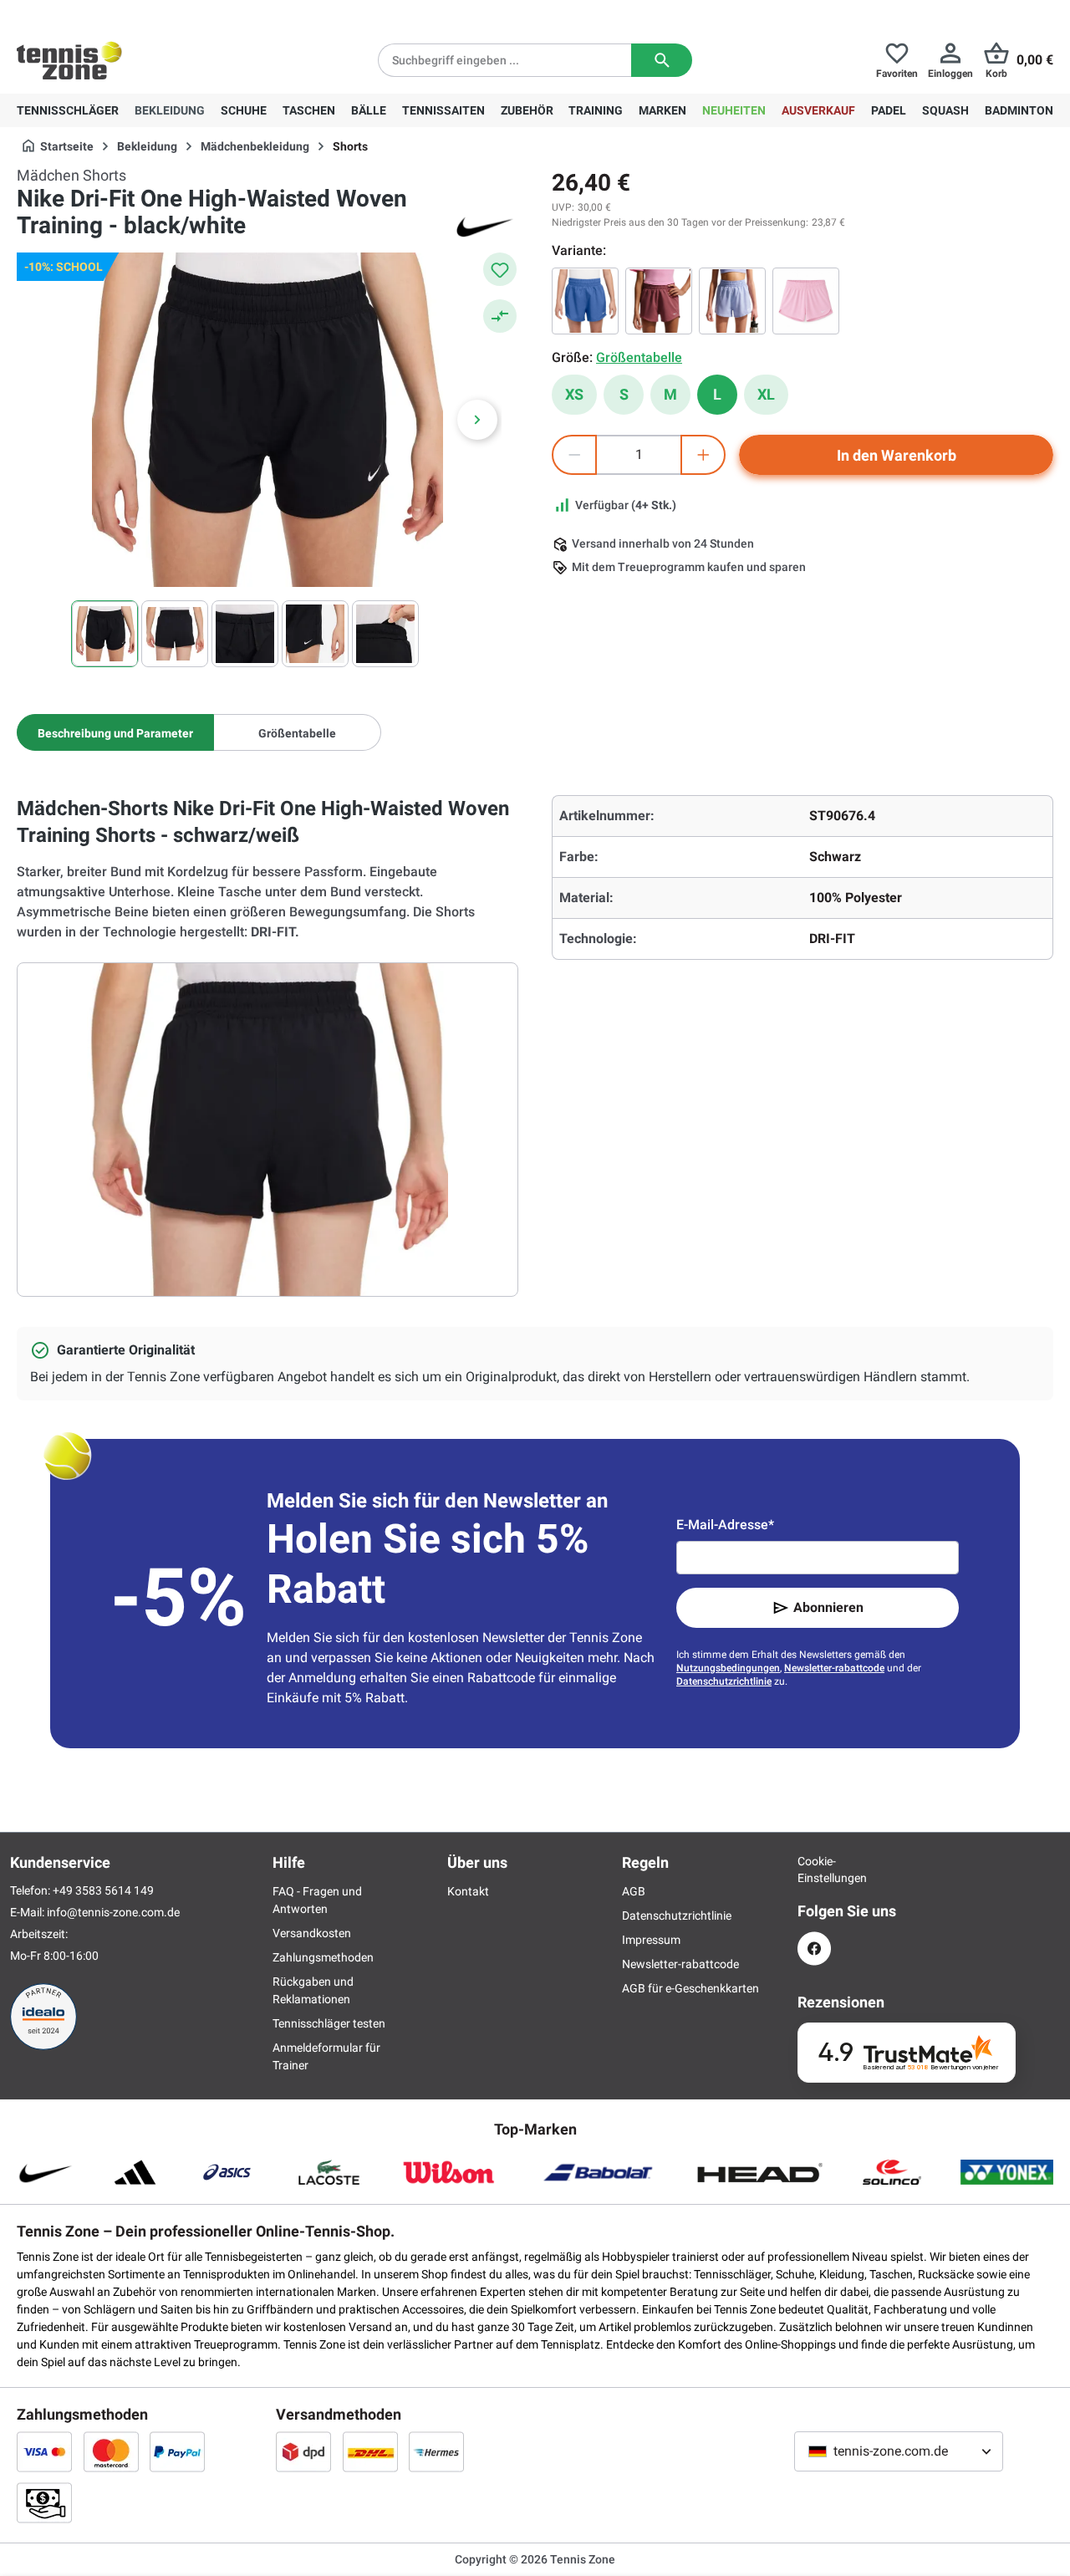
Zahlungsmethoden (323, 1957)
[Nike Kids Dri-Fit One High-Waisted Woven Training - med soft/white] (806, 301)
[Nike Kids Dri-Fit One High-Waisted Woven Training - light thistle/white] (732, 301)
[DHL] (370, 2451)
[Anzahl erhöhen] (703, 455)
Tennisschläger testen (329, 2023)
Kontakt (468, 1891)
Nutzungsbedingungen (728, 1668)
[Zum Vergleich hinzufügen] (500, 316)
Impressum (651, 1940)
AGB (634, 1891)
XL (766, 394)
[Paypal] (177, 2451)
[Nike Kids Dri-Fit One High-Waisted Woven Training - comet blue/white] (585, 301)
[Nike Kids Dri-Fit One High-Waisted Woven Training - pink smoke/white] (659, 301)
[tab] (115, 732)
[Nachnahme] (44, 2502)
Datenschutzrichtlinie (724, 1681)
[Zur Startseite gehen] (69, 60)
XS (574, 394)
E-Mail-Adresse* (725, 1525)
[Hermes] (436, 2451)
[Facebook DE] (814, 1949)
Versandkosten (312, 1933)
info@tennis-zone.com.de (113, 1912)
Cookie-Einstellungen (814, 1870)
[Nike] (485, 226)
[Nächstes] (477, 420)
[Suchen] (662, 60)
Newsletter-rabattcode (834, 1668)
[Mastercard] (111, 2451)
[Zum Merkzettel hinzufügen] (500, 269)
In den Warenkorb (897, 455)
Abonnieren (828, 1607)
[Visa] (44, 2451)
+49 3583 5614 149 (124, 13)
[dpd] (303, 2451)
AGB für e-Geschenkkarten (690, 1988)
